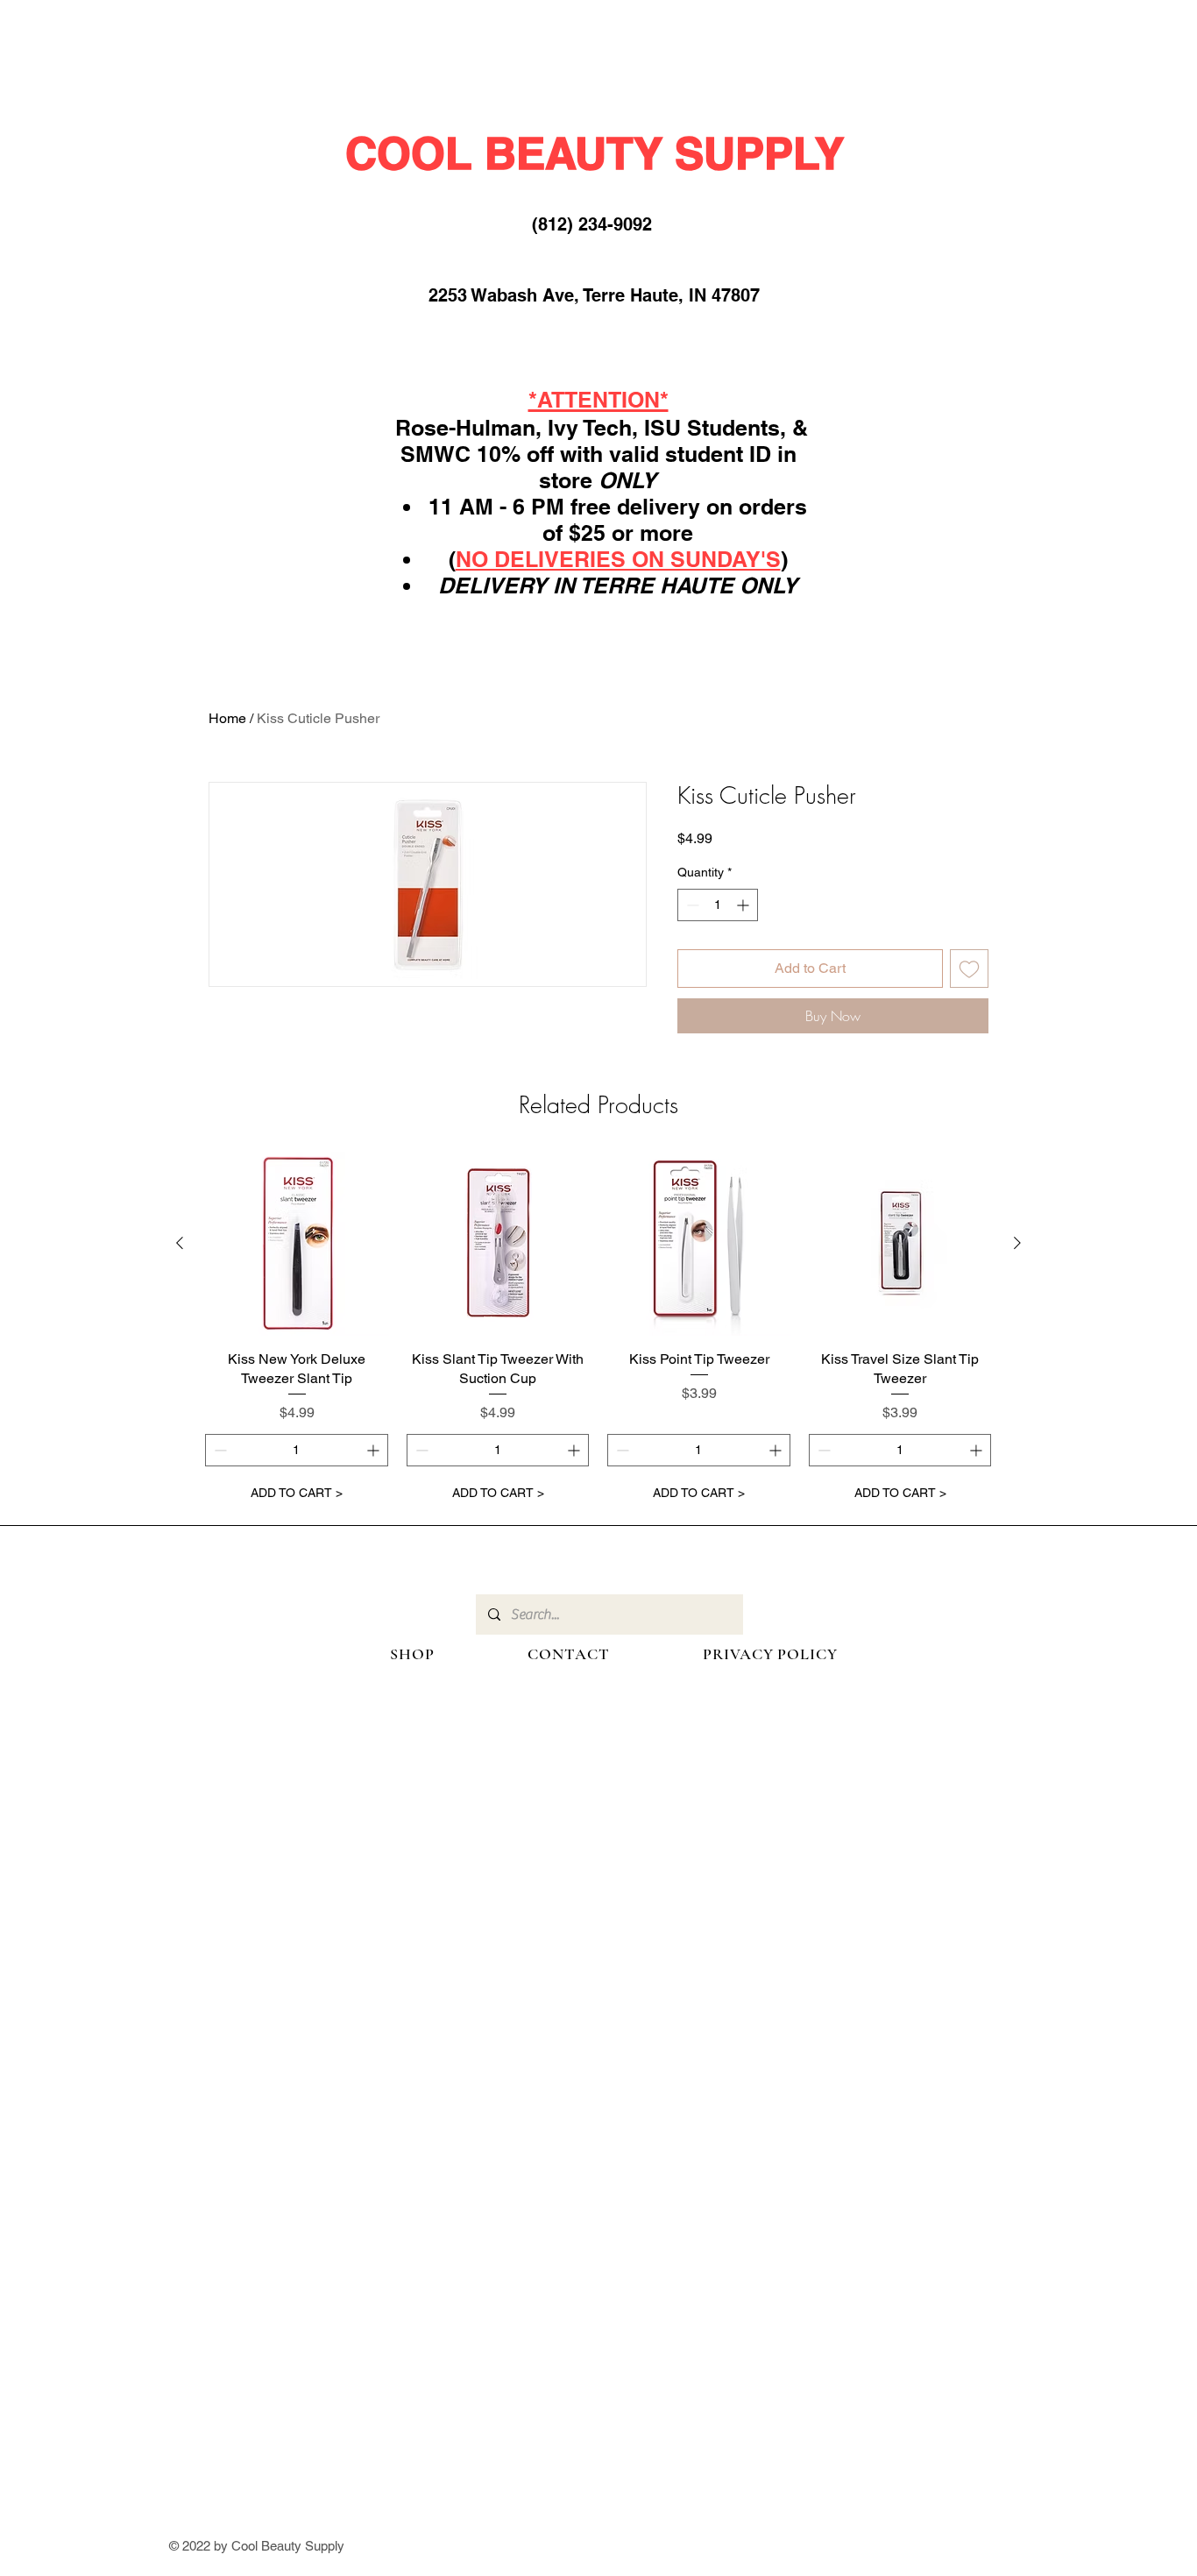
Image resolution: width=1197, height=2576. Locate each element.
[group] (598, 1331)
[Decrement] (691, 905)
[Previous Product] (180, 1243)
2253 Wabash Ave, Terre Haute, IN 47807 (594, 295)
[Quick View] (297, 1244)
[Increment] (744, 905)
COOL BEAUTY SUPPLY (595, 153)
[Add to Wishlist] (969, 969)
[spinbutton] (718, 905)
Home (227, 718)
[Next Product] (1017, 1243)
